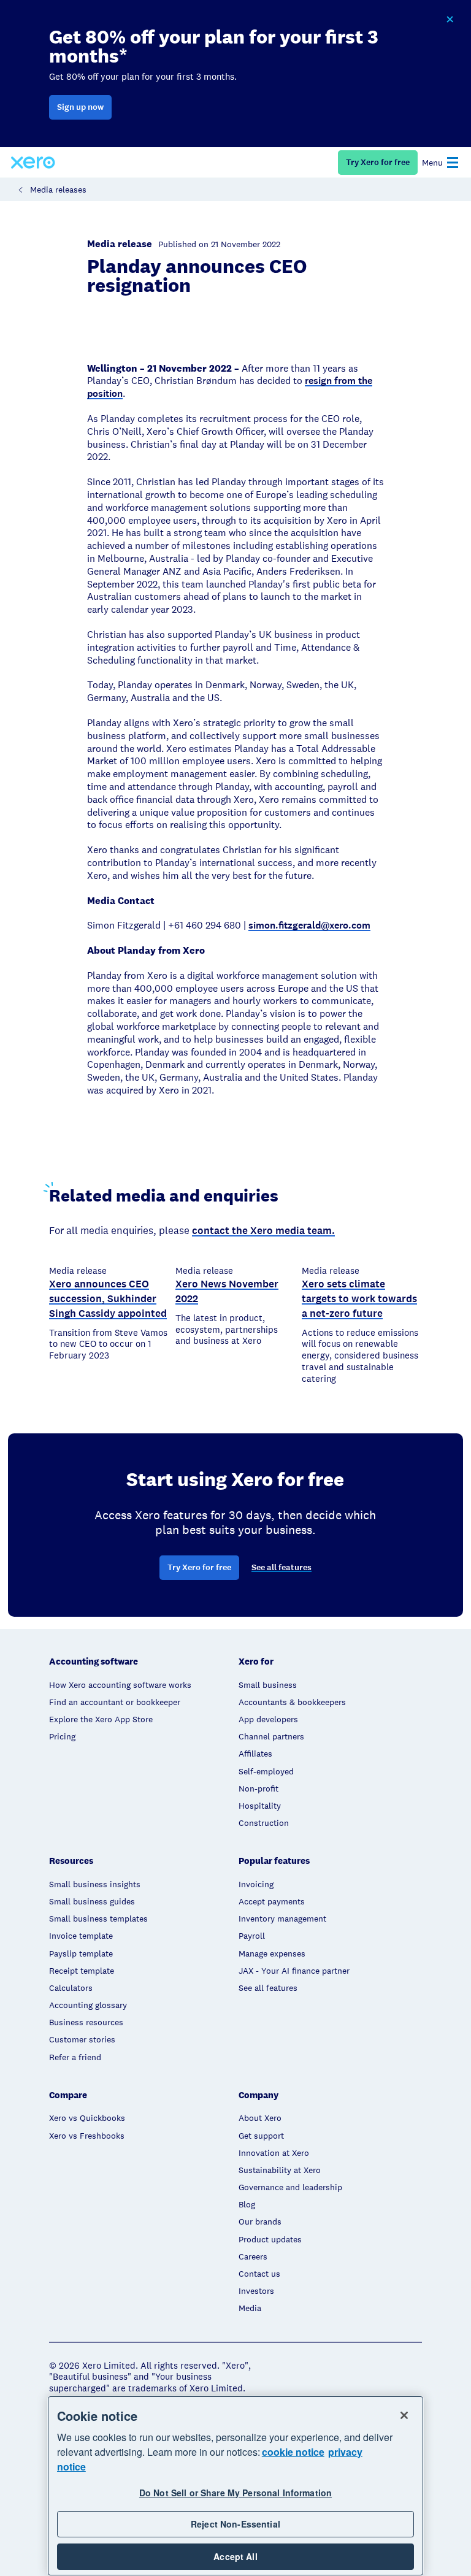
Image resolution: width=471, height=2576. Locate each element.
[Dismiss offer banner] (450, 20)
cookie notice (293, 2452)
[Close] (404, 2415)
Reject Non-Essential (235, 2524)
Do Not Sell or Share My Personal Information (235, 2493)
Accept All (235, 2556)
